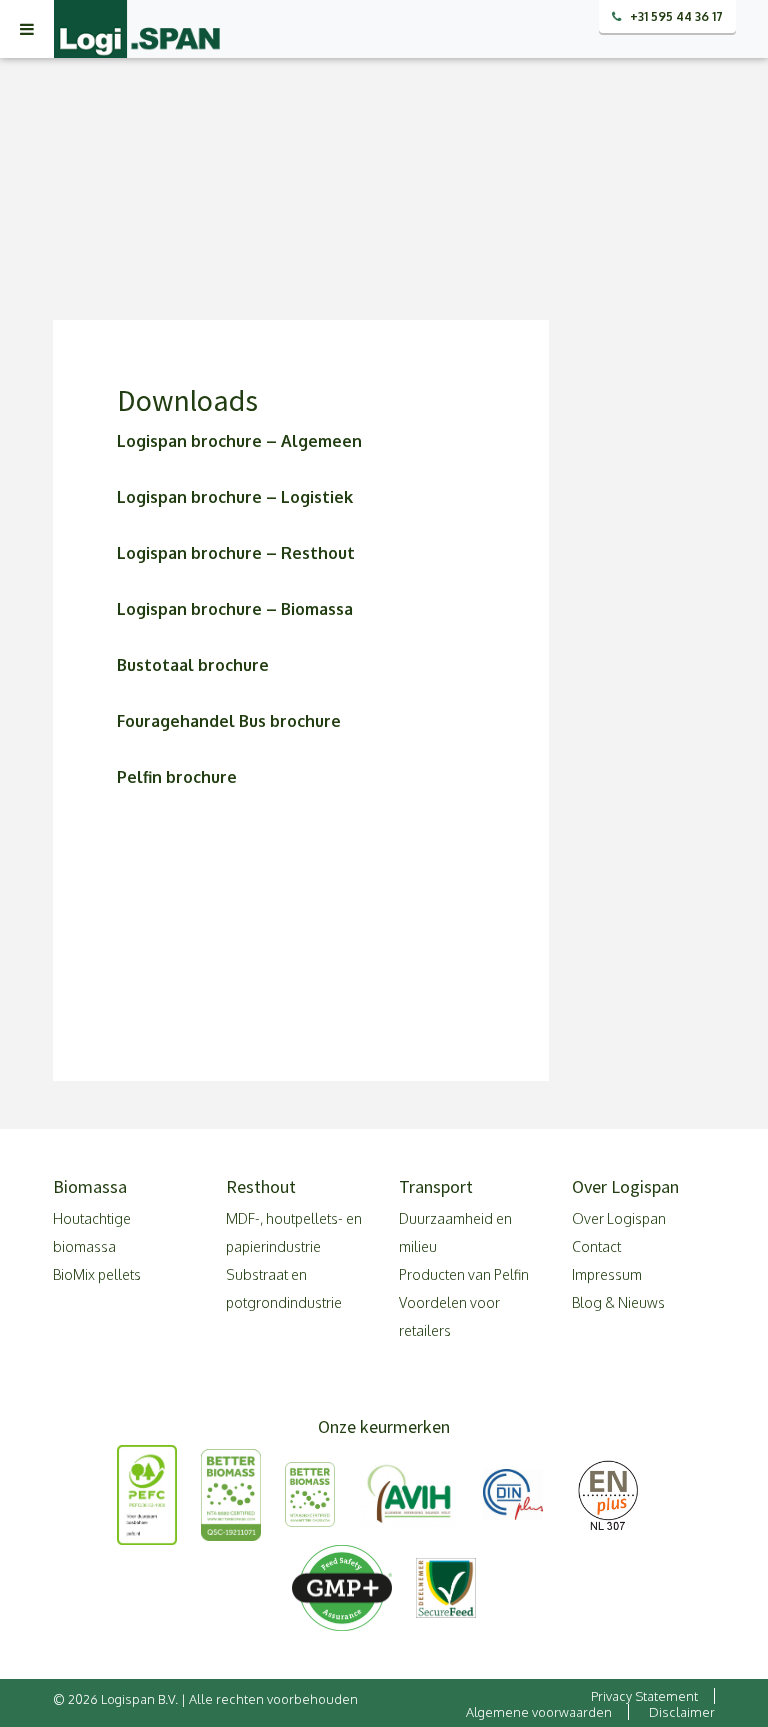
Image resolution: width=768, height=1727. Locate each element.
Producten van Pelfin (464, 1274)
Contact (596, 1246)
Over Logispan (619, 1218)
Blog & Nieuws (618, 1302)
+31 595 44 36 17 (675, 16)
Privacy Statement (644, 1696)
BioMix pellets (97, 1274)
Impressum (607, 1274)
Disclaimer (682, 1712)
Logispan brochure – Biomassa (237, 609)
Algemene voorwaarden (539, 1712)
